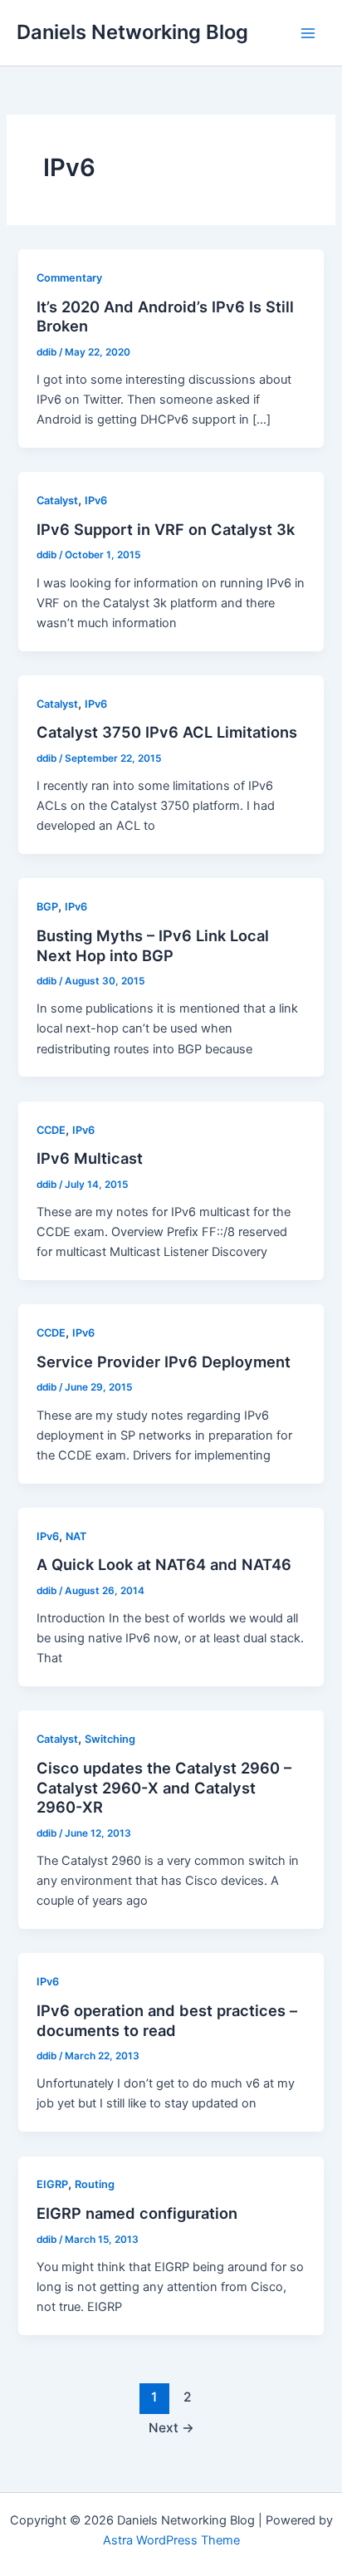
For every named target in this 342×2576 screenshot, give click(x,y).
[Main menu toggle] (308, 33)
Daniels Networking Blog (132, 32)
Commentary (69, 278)
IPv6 (96, 500)
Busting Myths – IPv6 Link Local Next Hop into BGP (153, 945)
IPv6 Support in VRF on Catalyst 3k (166, 529)
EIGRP (52, 2184)
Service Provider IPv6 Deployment (164, 1362)
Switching (110, 1739)
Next (171, 2428)
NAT (76, 1536)
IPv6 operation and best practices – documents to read (167, 2020)
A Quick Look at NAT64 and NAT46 (164, 1564)
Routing (95, 2184)
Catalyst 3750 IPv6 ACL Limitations (167, 732)
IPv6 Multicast (90, 1158)
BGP (47, 907)
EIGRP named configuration (137, 2213)
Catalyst (57, 500)
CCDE (51, 1130)
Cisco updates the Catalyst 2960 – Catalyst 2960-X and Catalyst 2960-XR (164, 1787)
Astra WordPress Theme (171, 2540)
